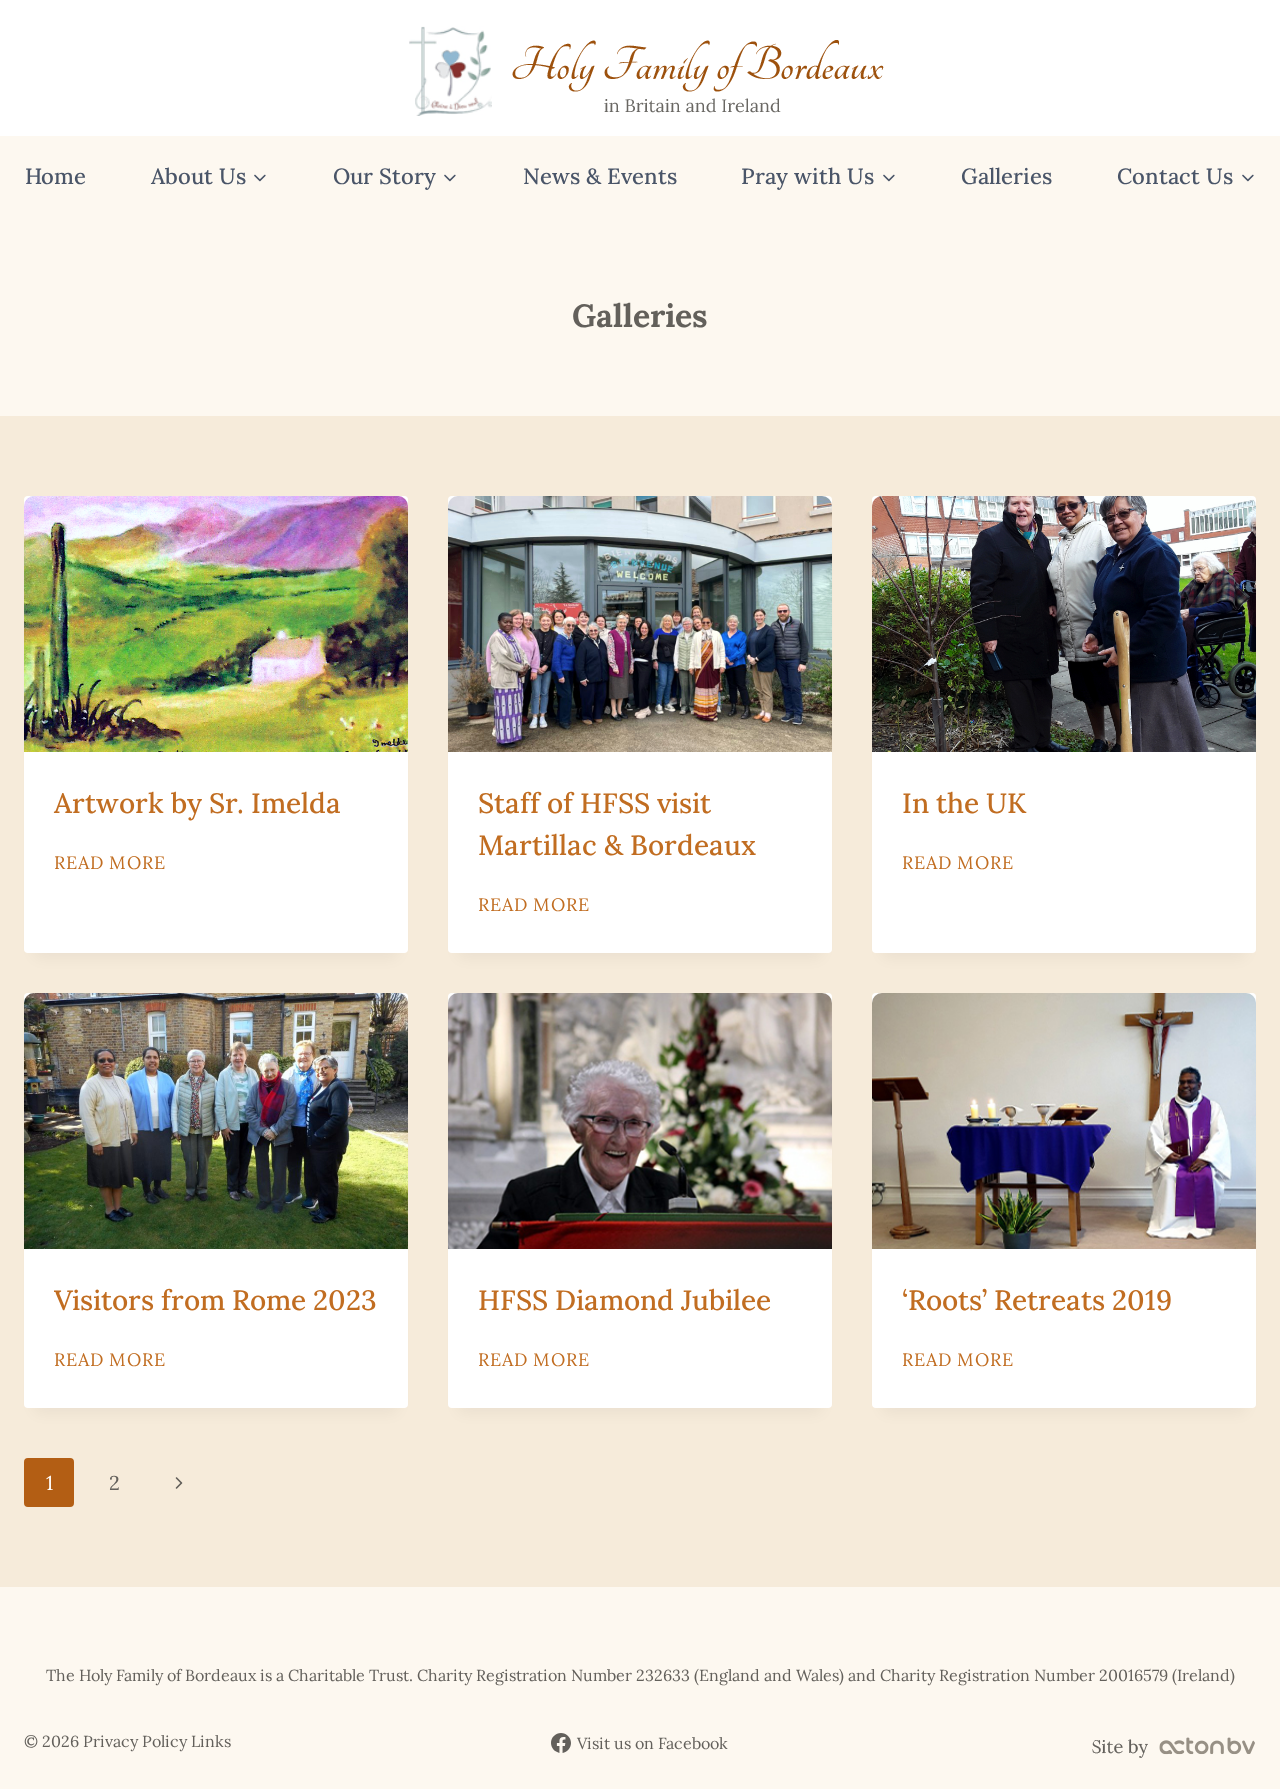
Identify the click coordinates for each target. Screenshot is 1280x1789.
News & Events (600, 176)
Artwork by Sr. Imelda (197, 803)
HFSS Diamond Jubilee (624, 1300)
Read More (110, 862)
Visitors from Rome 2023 (215, 1300)
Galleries (1006, 176)
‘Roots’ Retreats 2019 (1037, 1300)
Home (55, 176)
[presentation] (216, 624)
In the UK (964, 803)
